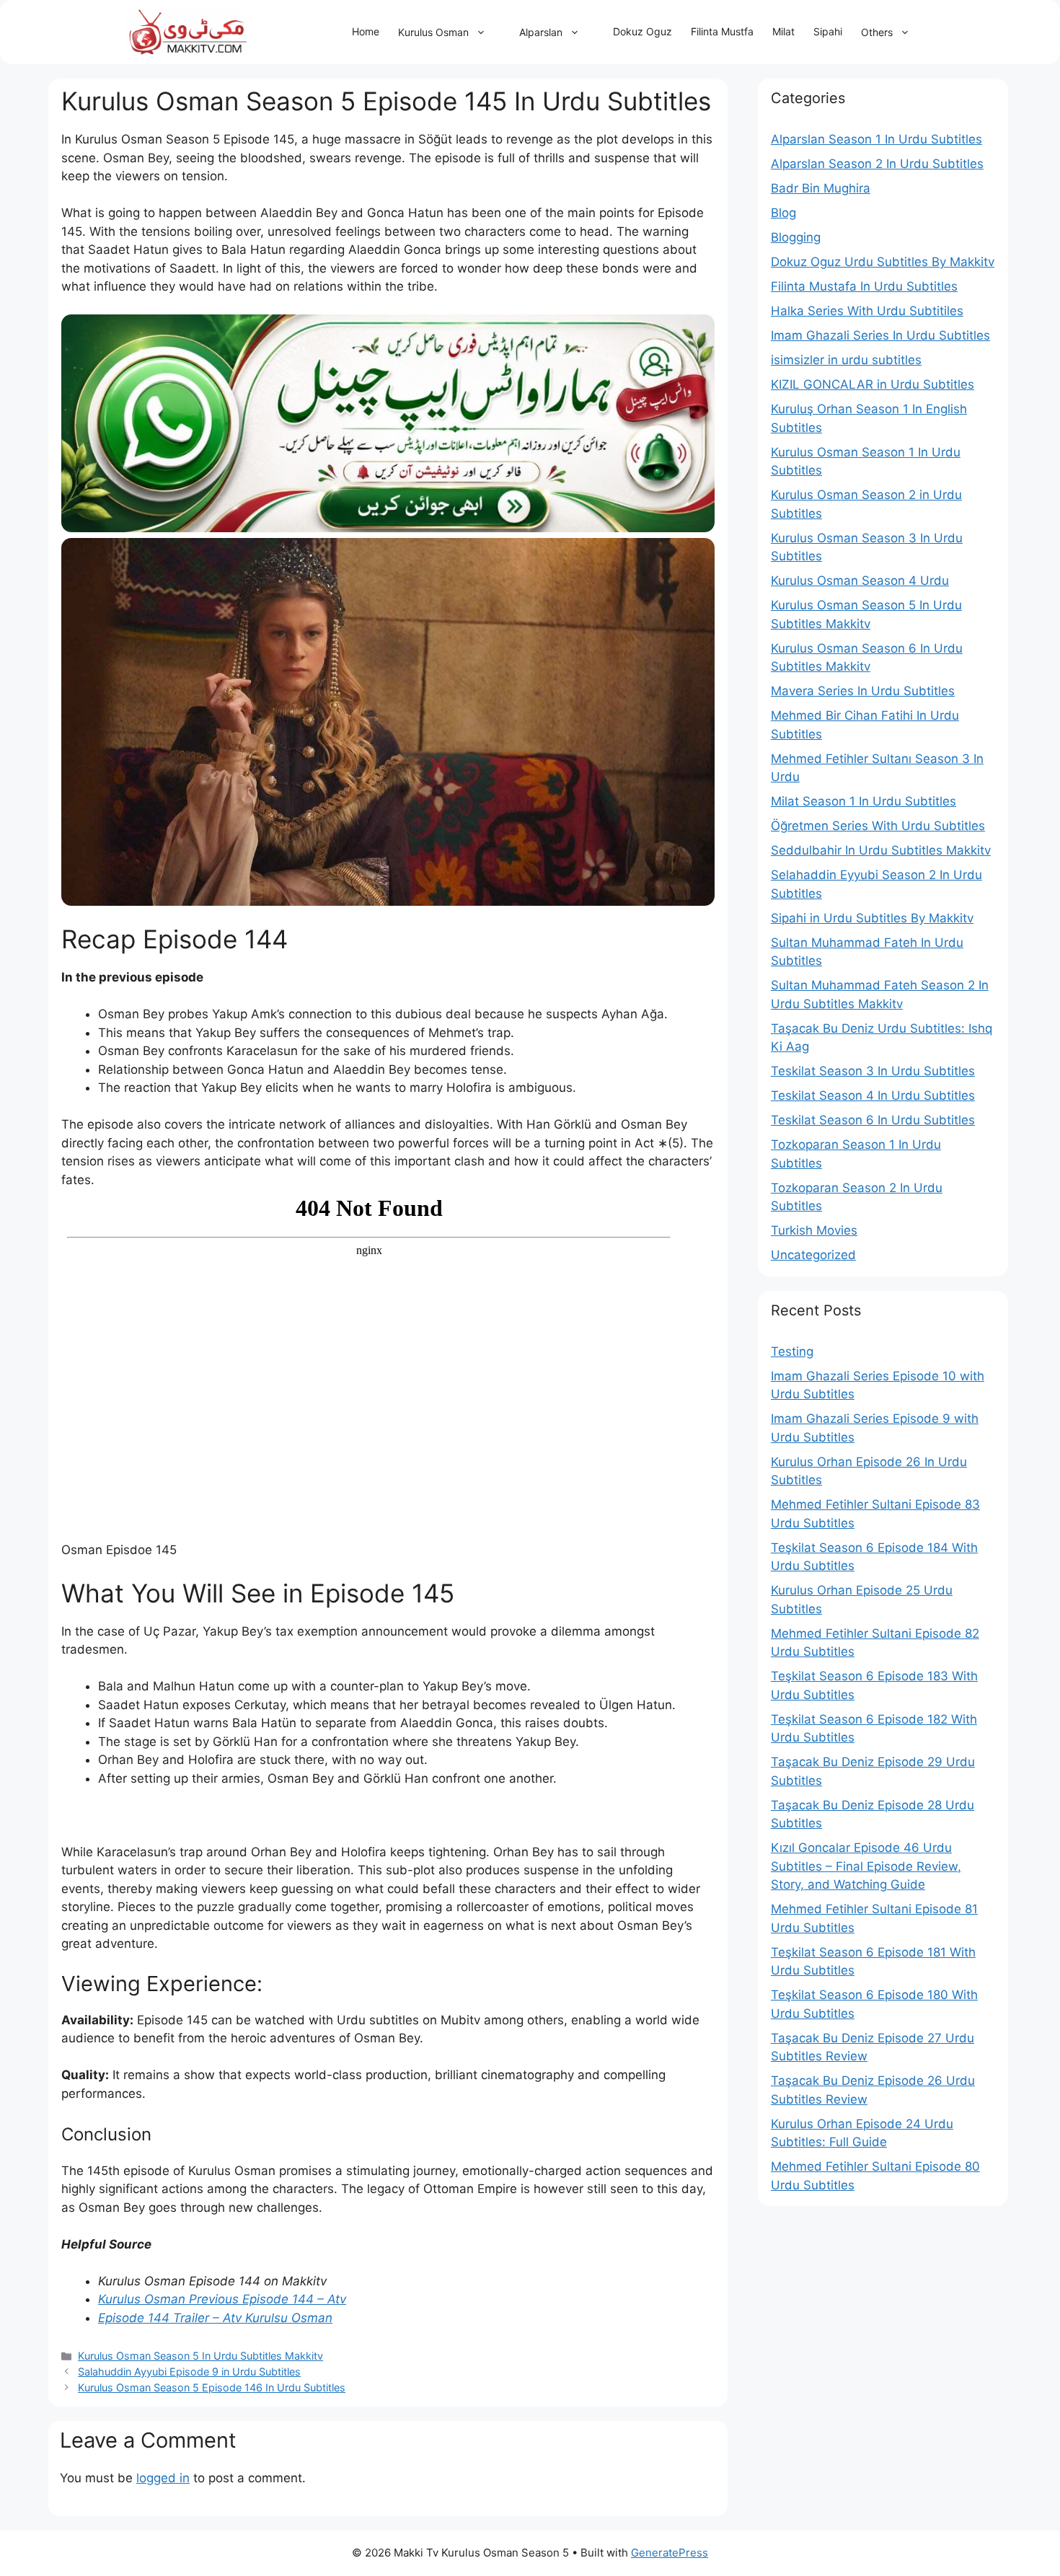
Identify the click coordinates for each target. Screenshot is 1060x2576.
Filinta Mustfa (722, 31)
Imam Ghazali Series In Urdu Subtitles (880, 335)
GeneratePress (670, 2553)
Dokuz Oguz (642, 31)
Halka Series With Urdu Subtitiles (867, 311)
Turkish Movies (814, 1230)
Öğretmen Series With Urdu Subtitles (878, 826)
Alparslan (541, 32)
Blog (783, 213)
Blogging (796, 237)
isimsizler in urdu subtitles (846, 360)
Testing (792, 1351)
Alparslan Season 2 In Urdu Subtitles (877, 164)
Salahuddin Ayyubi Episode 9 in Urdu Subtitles (189, 2372)
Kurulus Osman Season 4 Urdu (860, 581)
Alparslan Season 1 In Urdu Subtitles (876, 139)
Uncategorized (813, 1255)
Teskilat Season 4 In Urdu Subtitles (873, 1095)
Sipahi (828, 31)
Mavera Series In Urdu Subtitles (863, 691)
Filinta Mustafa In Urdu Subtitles (864, 286)
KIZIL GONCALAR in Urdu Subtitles (873, 384)
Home (366, 31)
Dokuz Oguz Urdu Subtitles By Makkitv (883, 262)
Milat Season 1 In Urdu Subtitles (864, 801)
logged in (163, 2478)
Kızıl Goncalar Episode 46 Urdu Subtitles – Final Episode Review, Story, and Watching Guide (866, 1866)
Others (877, 32)
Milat (783, 31)
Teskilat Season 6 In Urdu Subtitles (873, 1120)
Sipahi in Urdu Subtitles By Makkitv (872, 918)
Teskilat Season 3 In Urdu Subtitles (873, 1071)
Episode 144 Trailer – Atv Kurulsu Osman (215, 2318)
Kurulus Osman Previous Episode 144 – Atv (222, 2299)
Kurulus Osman (433, 32)
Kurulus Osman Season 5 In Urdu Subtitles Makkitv (200, 2356)
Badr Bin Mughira (821, 188)
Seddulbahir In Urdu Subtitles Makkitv (881, 850)
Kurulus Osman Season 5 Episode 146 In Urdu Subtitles (212, 2387)
